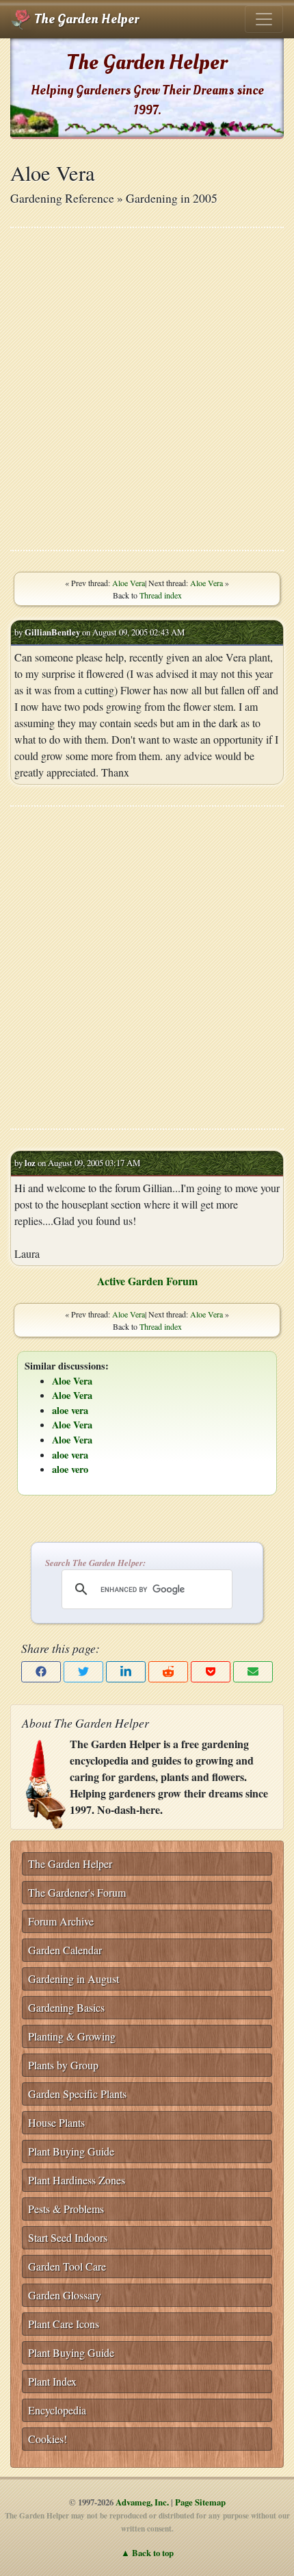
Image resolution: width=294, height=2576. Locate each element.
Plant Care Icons (64, 2324)
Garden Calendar (65, 1950)
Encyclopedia (57, 2410)
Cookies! (48, 2439)
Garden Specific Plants (77, 2094)
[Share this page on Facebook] (41, 1672)
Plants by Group (63, 2065)
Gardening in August (73, 1979)
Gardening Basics (66, 2007)
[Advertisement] (147, 389)
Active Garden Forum (147, 1281)
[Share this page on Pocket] (211, 1672)
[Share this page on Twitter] (83, 1672)
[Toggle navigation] (264, 19)
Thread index (161, 595)
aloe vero (70, 1469)
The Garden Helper (85, 19)
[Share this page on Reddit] (168, 1672)
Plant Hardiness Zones (77, 2180)
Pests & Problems (66, 2209)
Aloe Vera (129, 583)
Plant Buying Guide (71, 2151)
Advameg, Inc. (142, 2502)
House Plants (56, 2122)
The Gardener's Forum (77, 1892)
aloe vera (70, 1410)
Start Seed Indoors (68, 2237)
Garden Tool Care (67, 2266)
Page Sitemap (200, 2502)
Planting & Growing (72, 2036)
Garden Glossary (65, 2295)
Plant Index (52, 2381)
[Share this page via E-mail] (253, 1672)
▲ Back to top (147, 2553)
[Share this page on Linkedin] (126, 1672)
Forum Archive (61, 1921)
